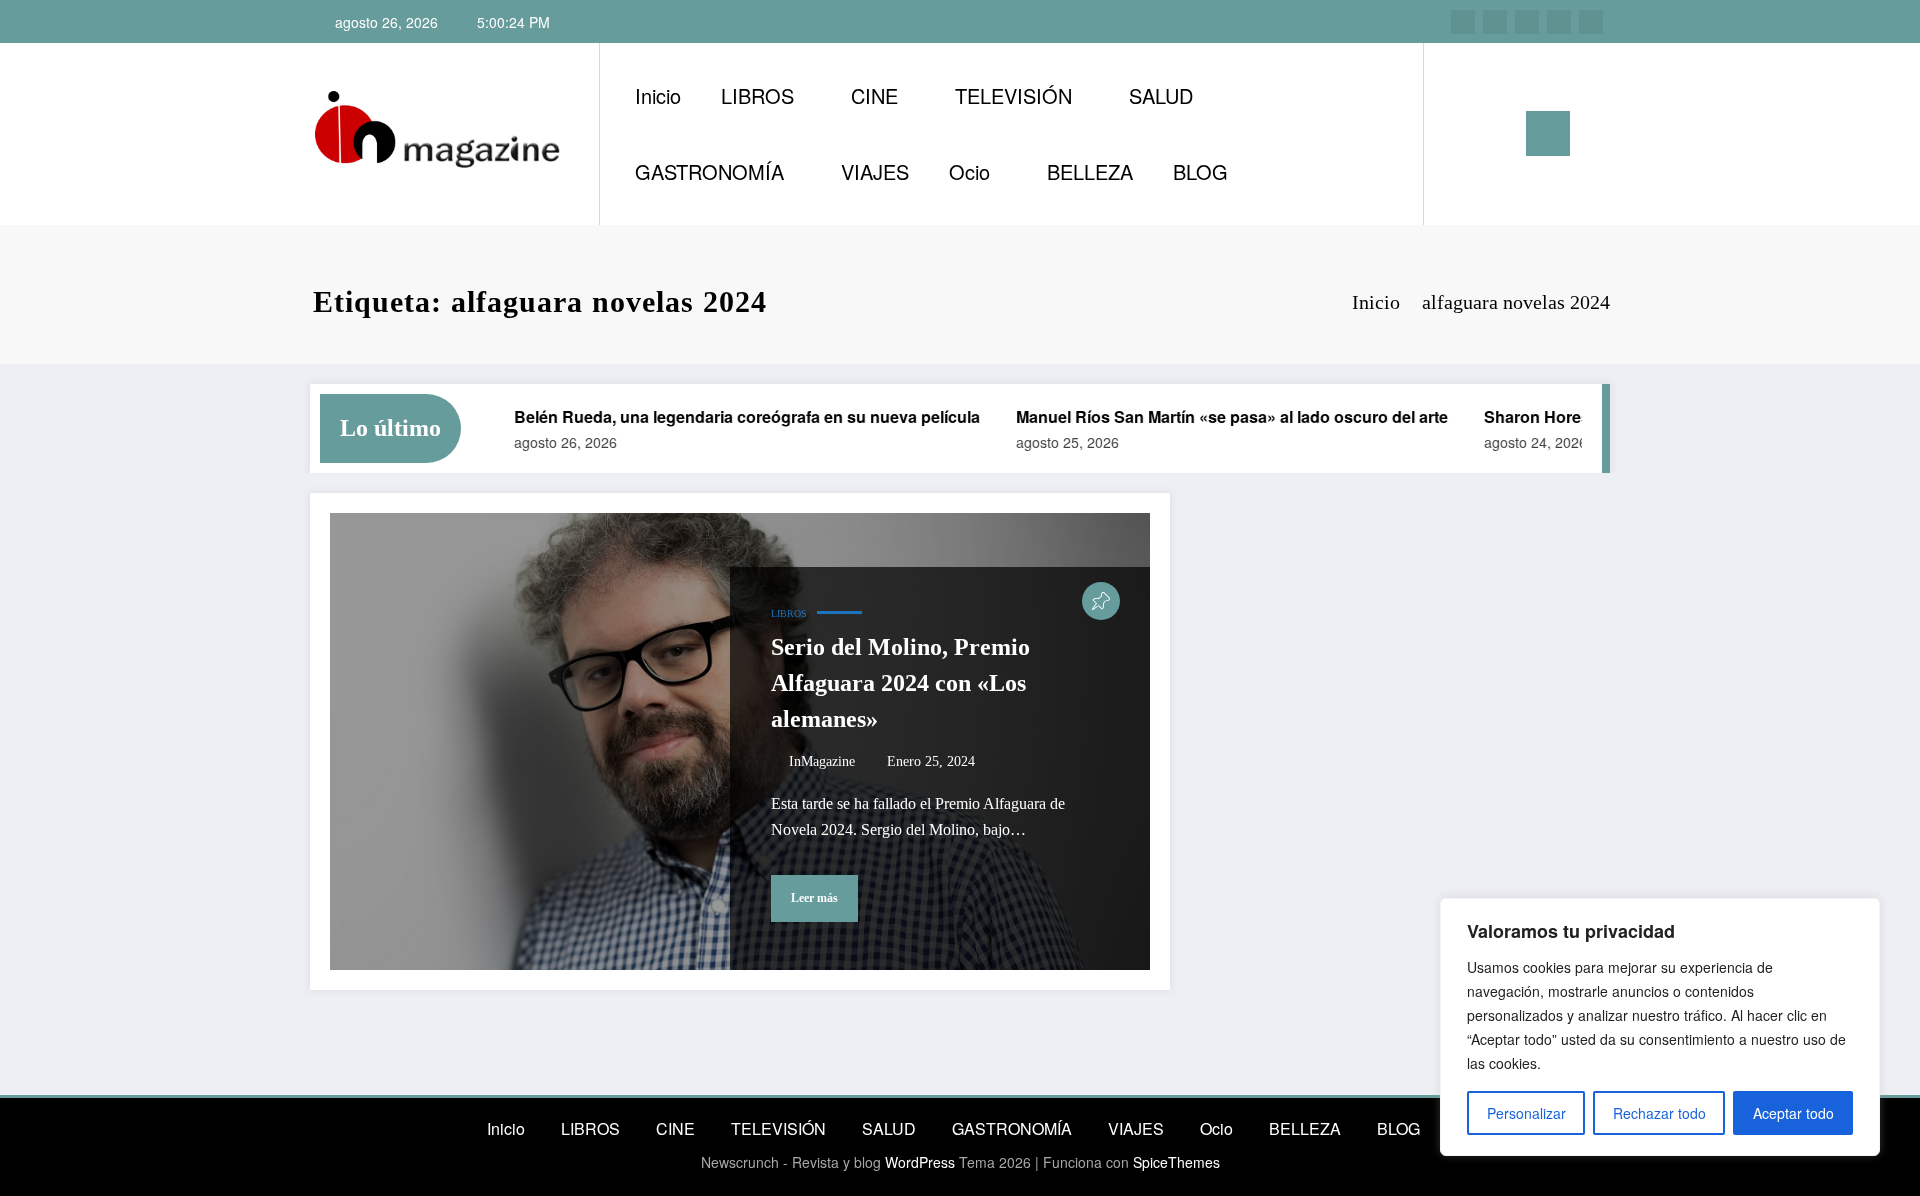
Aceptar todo (1793, 1113)
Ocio (969, 171)
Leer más (814, 898)
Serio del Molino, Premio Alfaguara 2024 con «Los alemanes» (900, 683)
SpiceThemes (1176, 1162)
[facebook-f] (1559, 22)
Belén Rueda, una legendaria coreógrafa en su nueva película (728, 416)
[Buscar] (1459, 134)
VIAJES (875, 171)
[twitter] (1527, 22)
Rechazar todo (1659, 1113)
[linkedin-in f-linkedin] (1495, 22)
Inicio (658, 95)
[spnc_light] (1496, 133)
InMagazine (822, 761)
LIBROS (757, 95)
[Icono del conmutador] (1548, 133)
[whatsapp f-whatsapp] (1591, 22)
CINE (874, 95)
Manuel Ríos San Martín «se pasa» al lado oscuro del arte (1213, 416)
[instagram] (1463, 22)
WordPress (920, 1162)
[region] (1660, 1027)
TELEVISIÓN (1013, 95)
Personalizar (1526, 1113)
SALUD (1161, 95)
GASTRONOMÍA (709, 171)
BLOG (1200, 171)
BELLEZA (1090, 171)
